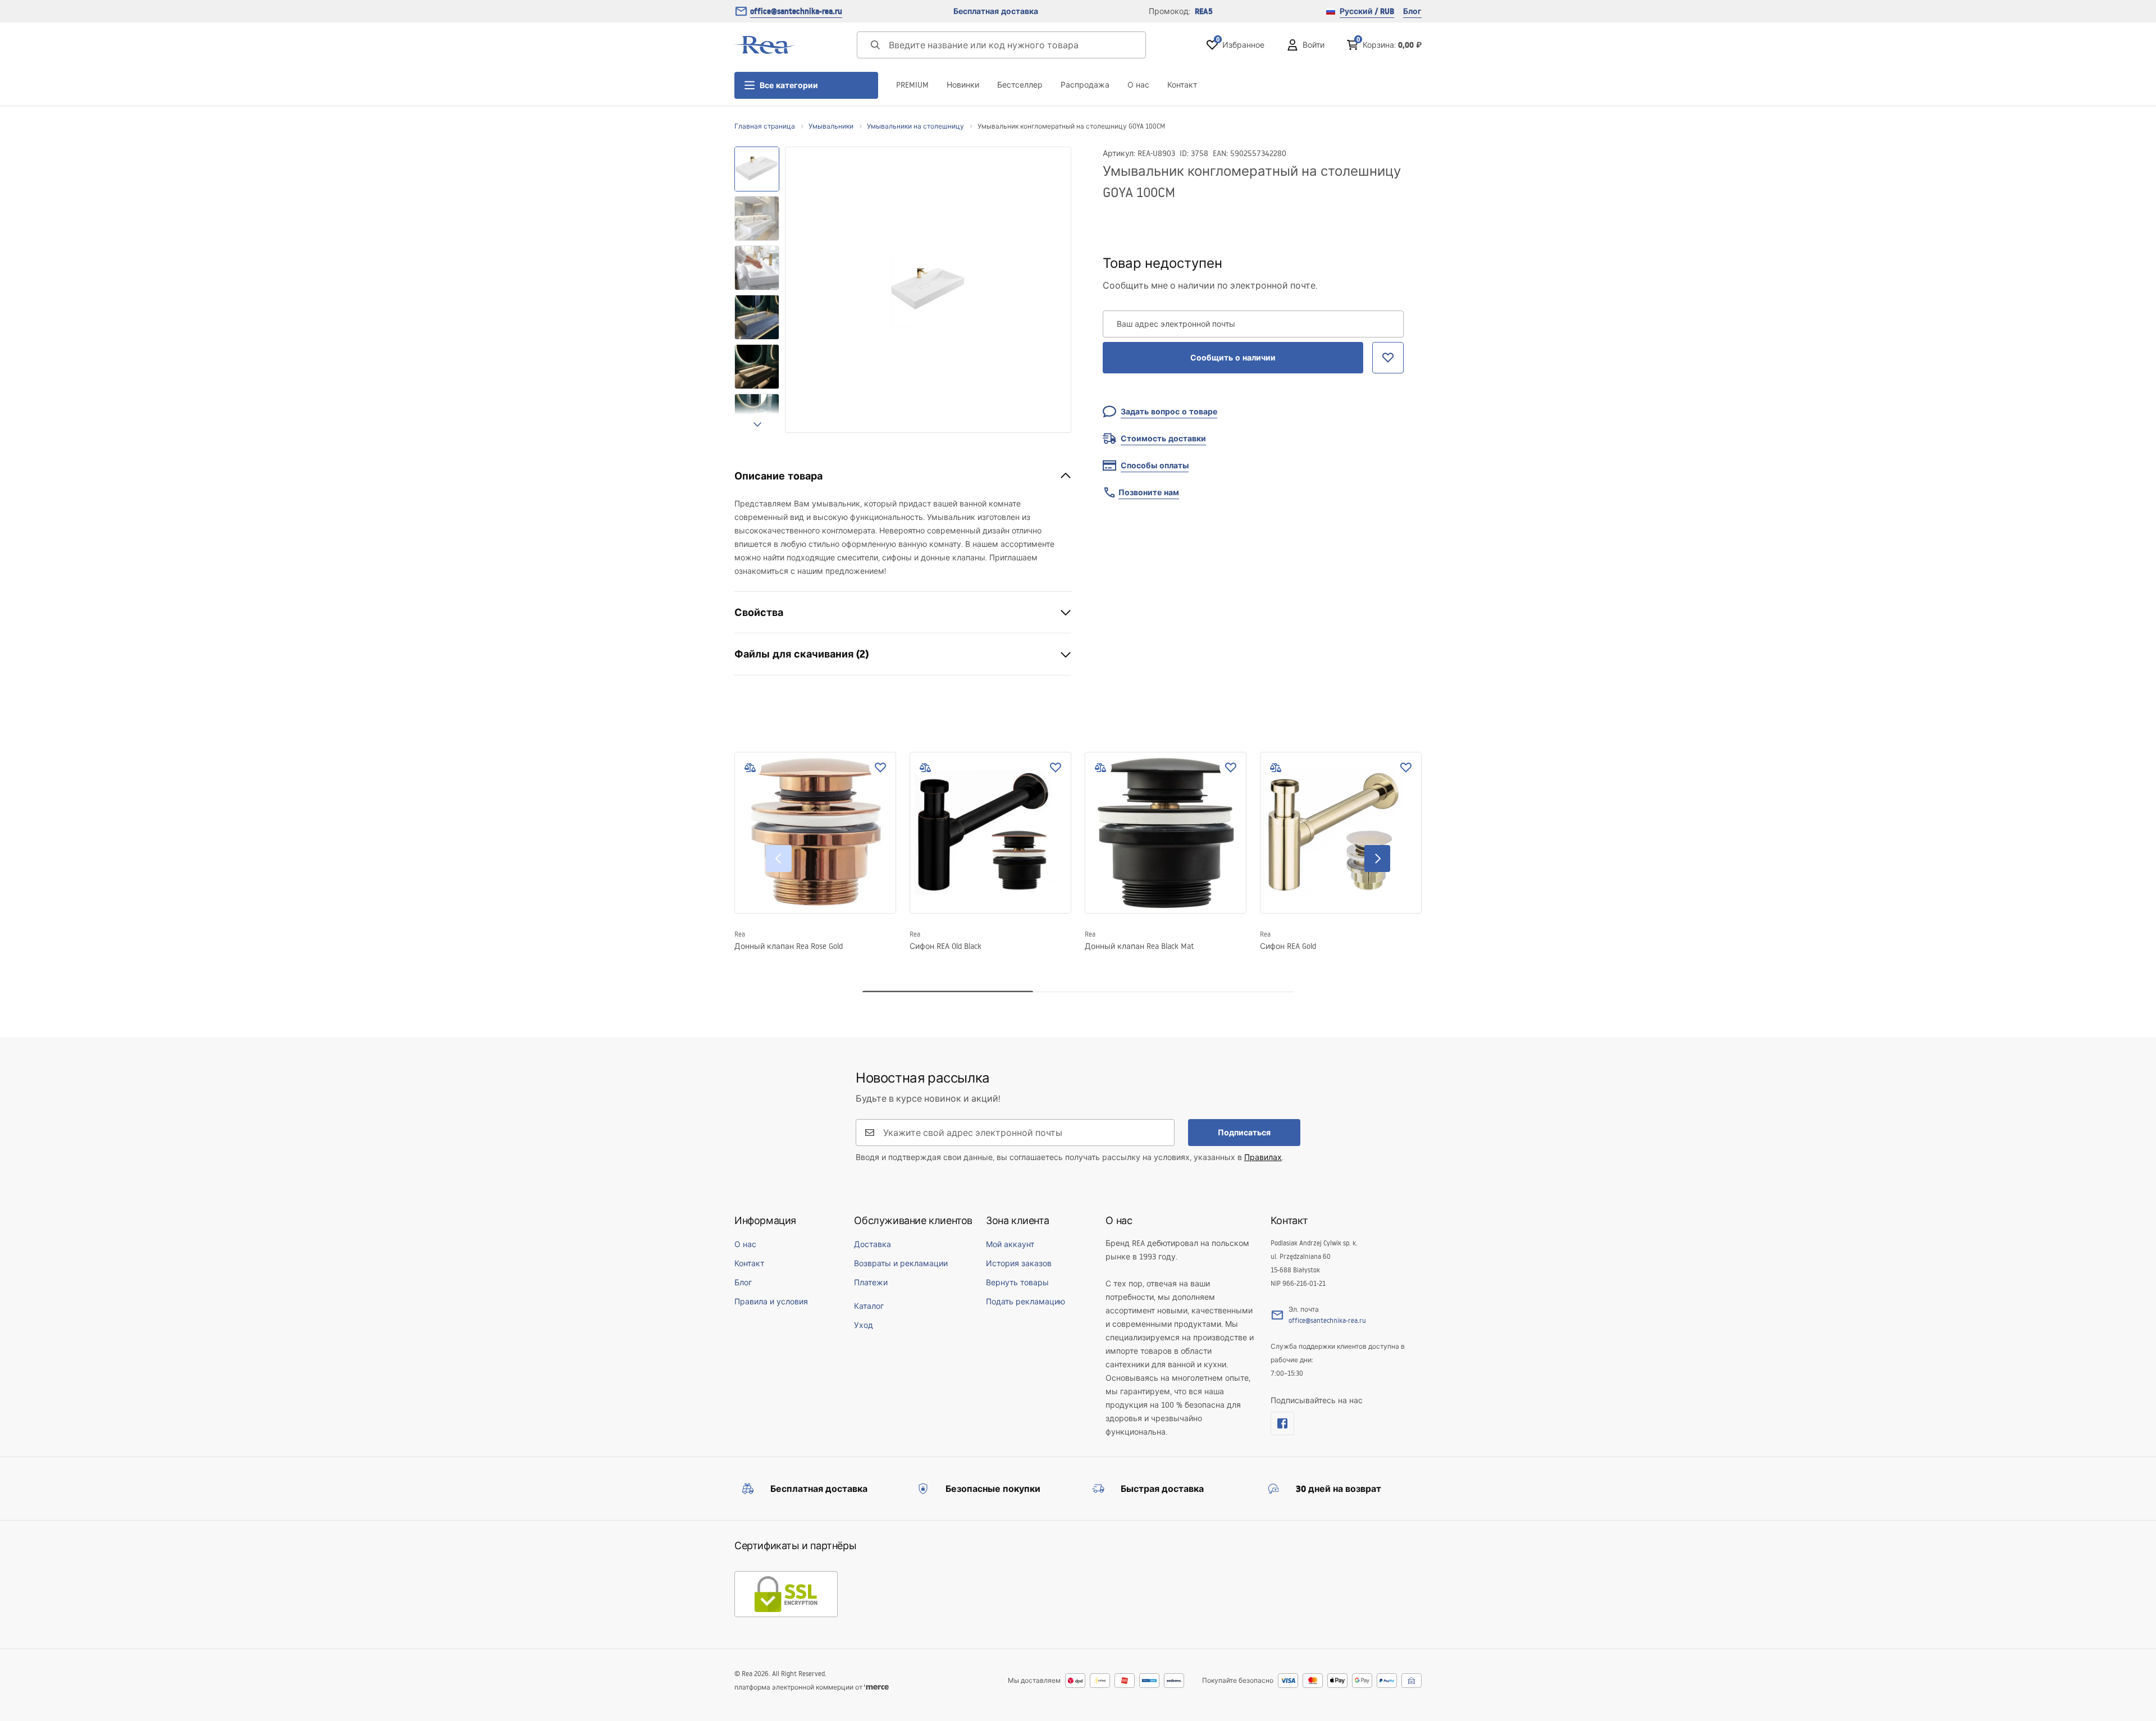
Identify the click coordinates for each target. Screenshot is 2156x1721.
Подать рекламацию (1026, 1302)
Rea (740, 934)
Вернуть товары (1017, 1282)
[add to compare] (750, 768)
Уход (864, 1325)
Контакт (1182, 85)
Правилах (1263, 1157)
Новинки (963, 85)
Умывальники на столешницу (915, 126)
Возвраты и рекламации (901, 1263)
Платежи (871, 1282)
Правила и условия (771, 1302)
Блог (1412, 11)
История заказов (1019, 1263)
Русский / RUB (1367, 11)
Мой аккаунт (1010, 1244)
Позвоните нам (1149, 492)
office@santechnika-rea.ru (796, 11)
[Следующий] (1377, 859)
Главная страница (765, 126)
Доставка (873, 1244)
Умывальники (831, 126)
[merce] (876, 1687)
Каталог (869, 1306)
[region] (757, 290)
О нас (1138, 85)
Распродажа (1085, 85)
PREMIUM (912, 85)
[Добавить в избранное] (880, 768)
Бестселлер (1020, 85)
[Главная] (765, 45)
